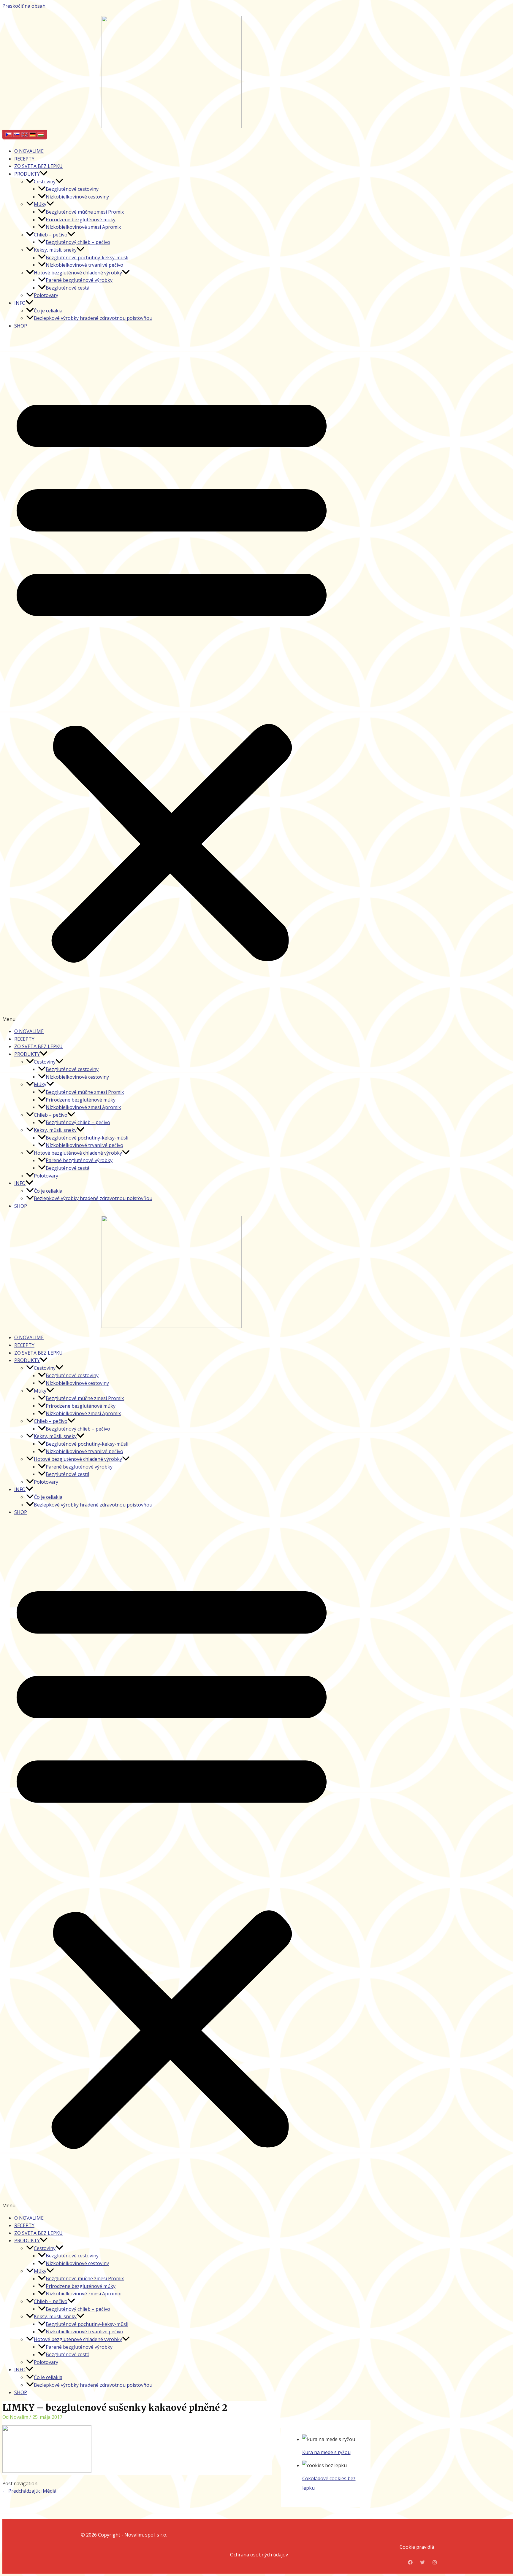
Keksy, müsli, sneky (55, 250)
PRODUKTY (27, 174)
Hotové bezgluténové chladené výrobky (78, 273)
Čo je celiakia (48, 311)
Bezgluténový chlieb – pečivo (78, 242)
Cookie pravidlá (417, 2547)
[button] (172, 679)
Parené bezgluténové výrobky (79, 280)
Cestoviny (45, 182)
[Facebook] (410, 2563)
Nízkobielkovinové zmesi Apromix (83, 227)
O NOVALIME (29, 151)
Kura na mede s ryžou (326, 2452)
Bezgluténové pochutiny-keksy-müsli (87, 258)
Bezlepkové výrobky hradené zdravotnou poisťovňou (93, 318)
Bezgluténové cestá (68, 288)
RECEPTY (24, 159)
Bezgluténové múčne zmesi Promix (85, 212)
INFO (20, 303)
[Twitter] (422, 2563)
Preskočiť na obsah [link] (24, 6)
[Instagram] (435, 2563)
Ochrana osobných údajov (259, 2555)
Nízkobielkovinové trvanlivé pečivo (84, 265)
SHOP (21, 326)
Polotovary (46, 295)
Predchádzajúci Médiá (29, 2491)
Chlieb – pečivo (51, 235)
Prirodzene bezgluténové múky (81, 220)
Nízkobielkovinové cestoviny (77, 197)
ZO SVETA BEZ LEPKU (38, 166)
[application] (44, 174)
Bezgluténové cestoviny (72, 189)
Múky (40, 204)
